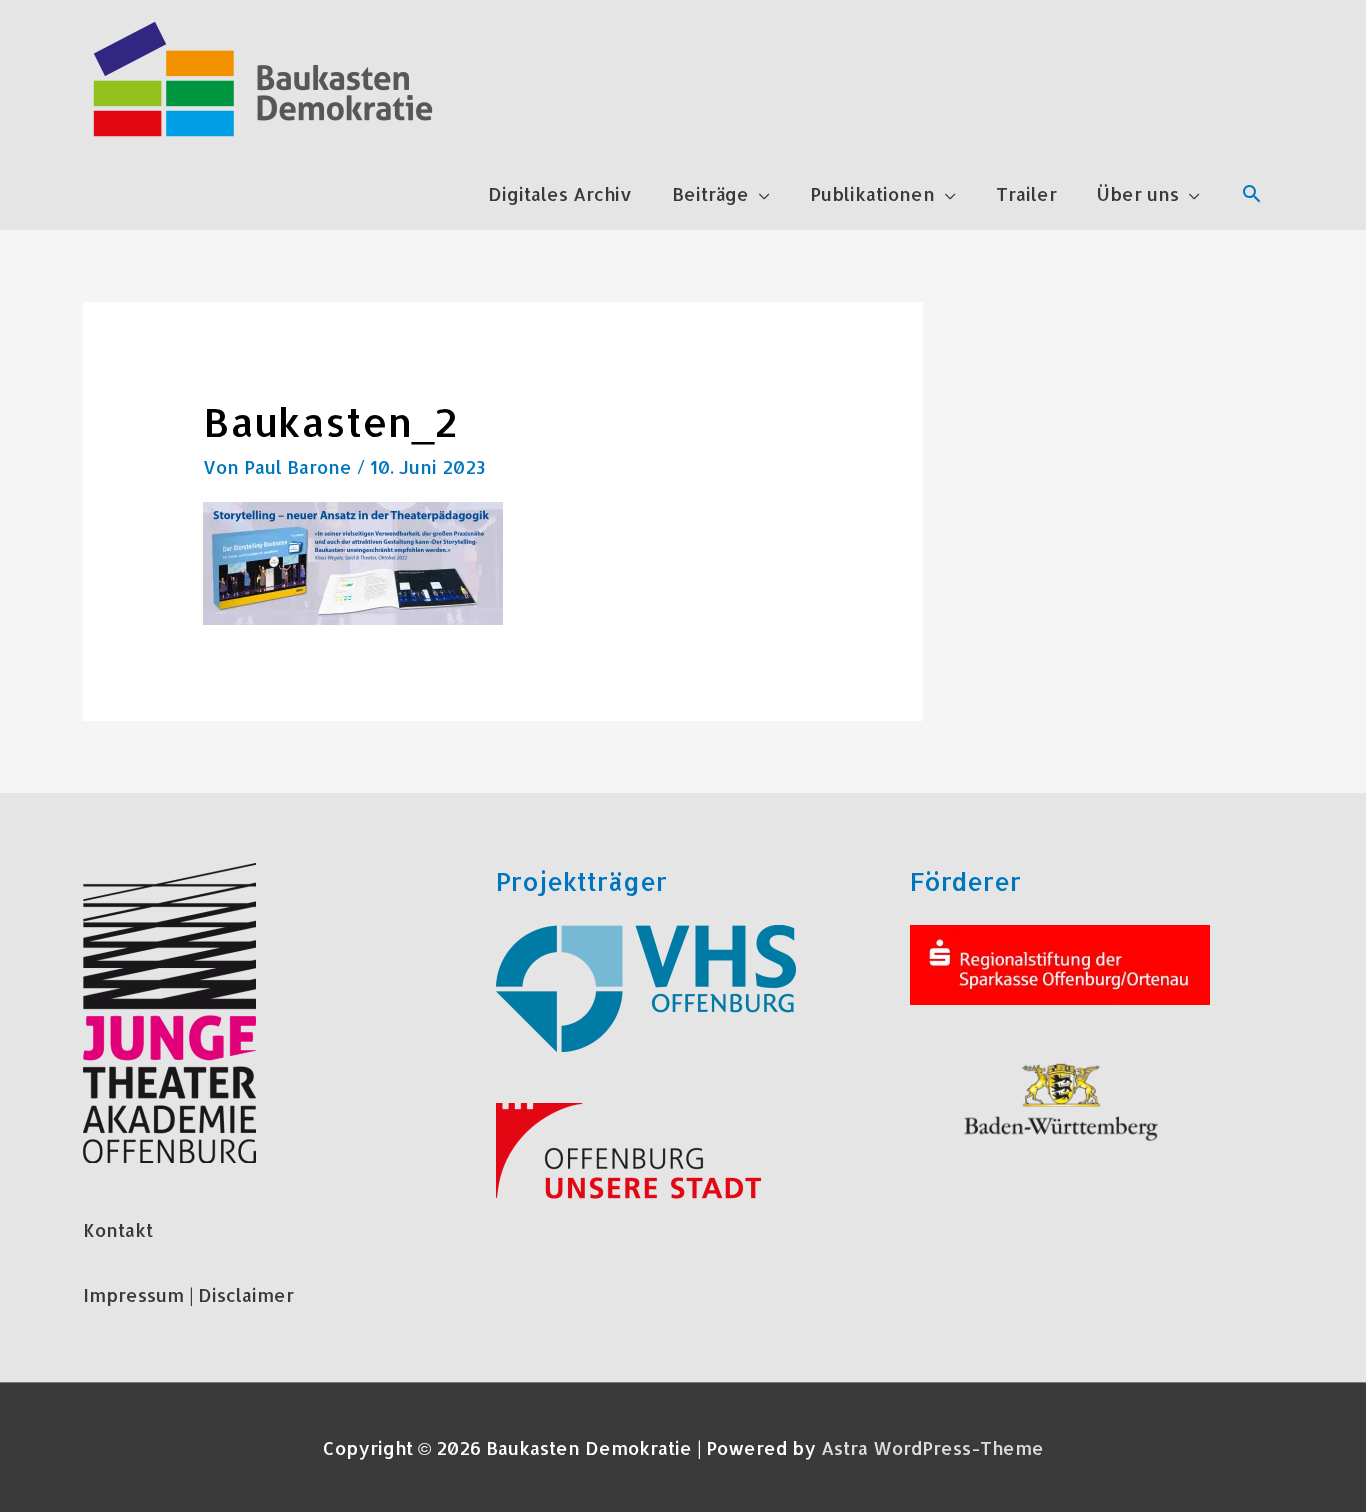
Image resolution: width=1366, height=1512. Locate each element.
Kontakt (118, 1229)
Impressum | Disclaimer (188, 1294)
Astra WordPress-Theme (932, 1447)
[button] (1251, 193)
